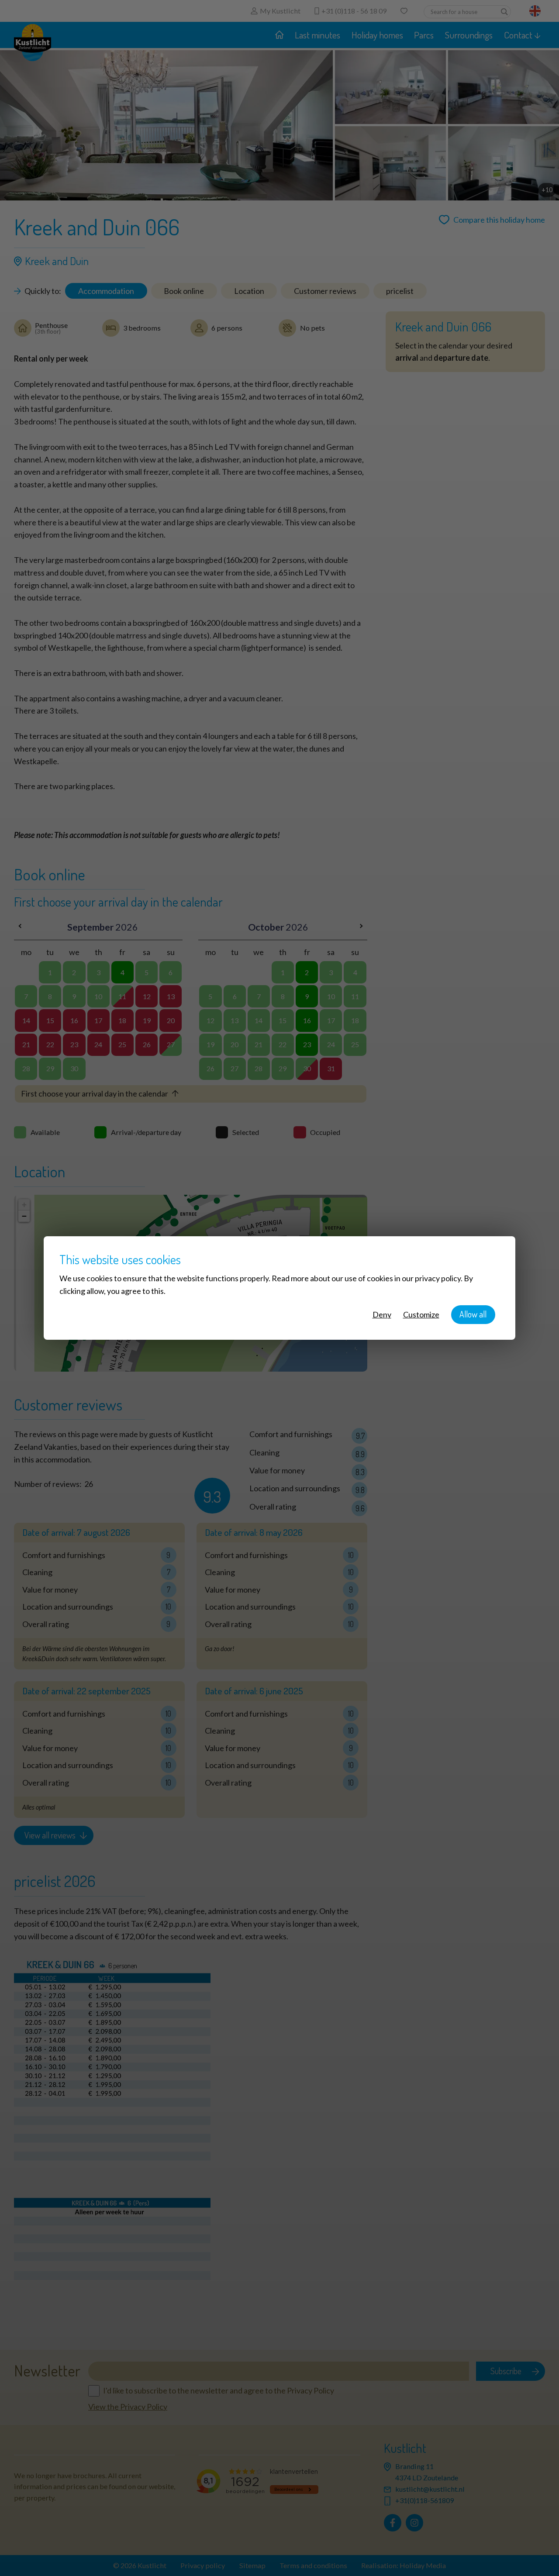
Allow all (473, 1314)
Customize (421, 1314)
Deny (382, 1314)
